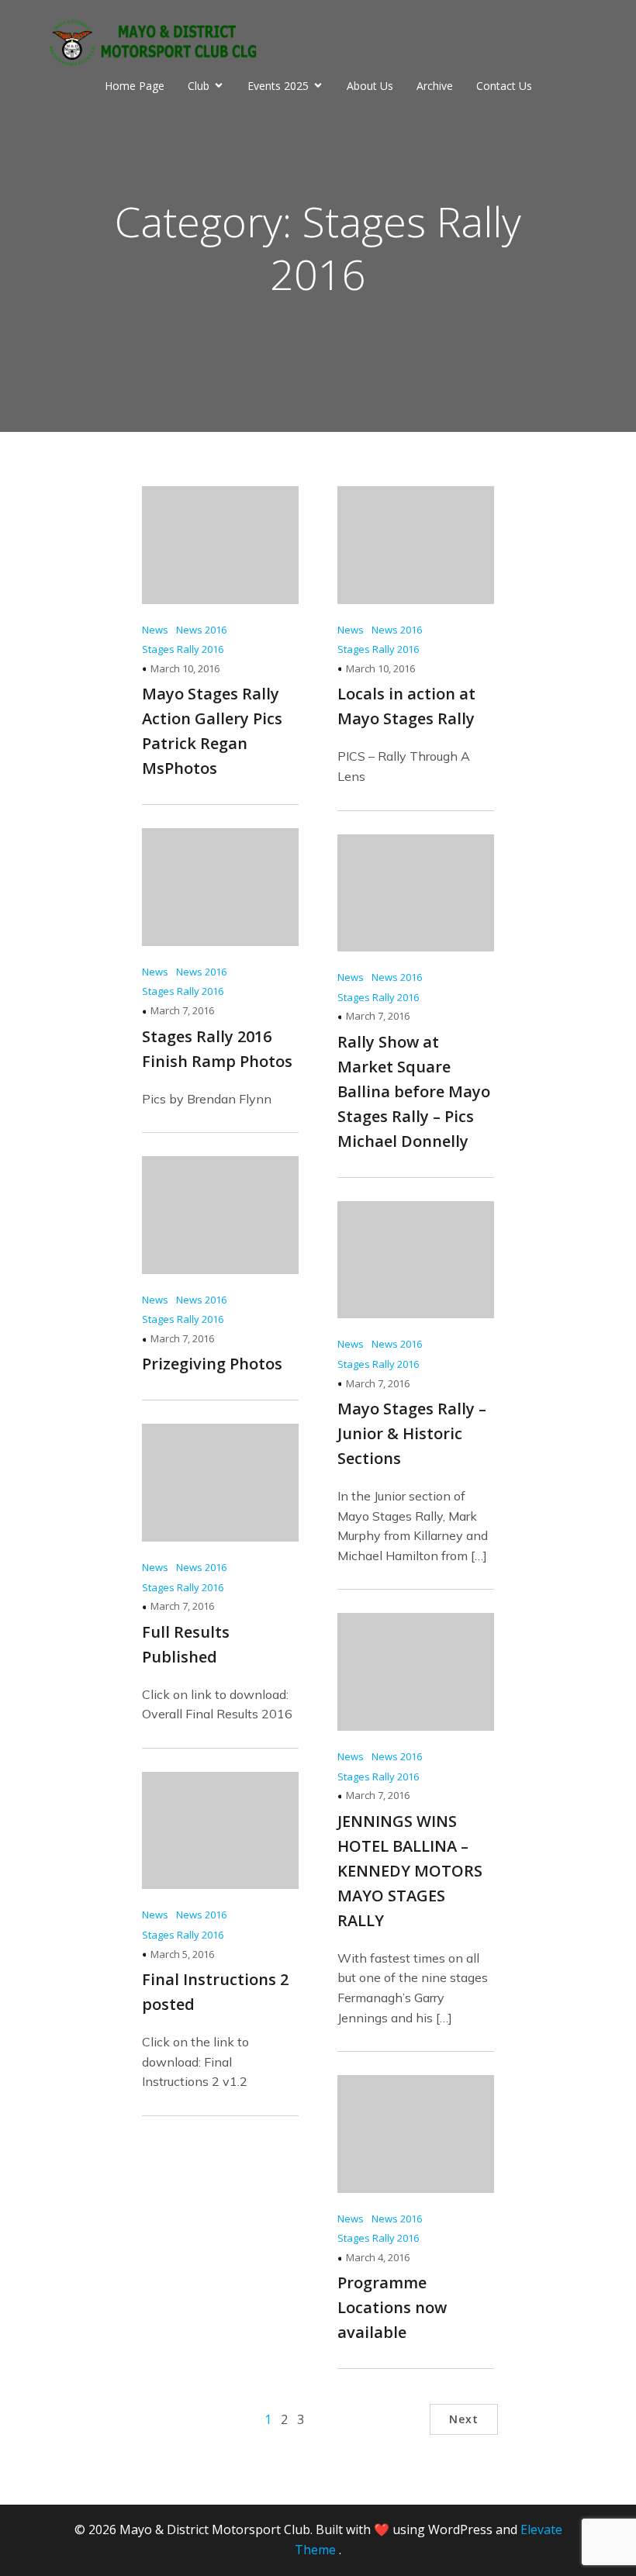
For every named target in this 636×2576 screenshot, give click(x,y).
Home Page (135, 86)
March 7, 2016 (182, 1010)
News (155, 630)
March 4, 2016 (378, 2257)
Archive (435, 86)
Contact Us (504, 86)
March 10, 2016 (185, 668)
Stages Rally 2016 (183, 649)
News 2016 (201, 630)
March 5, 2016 (182, 1954)
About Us (370, 86)
